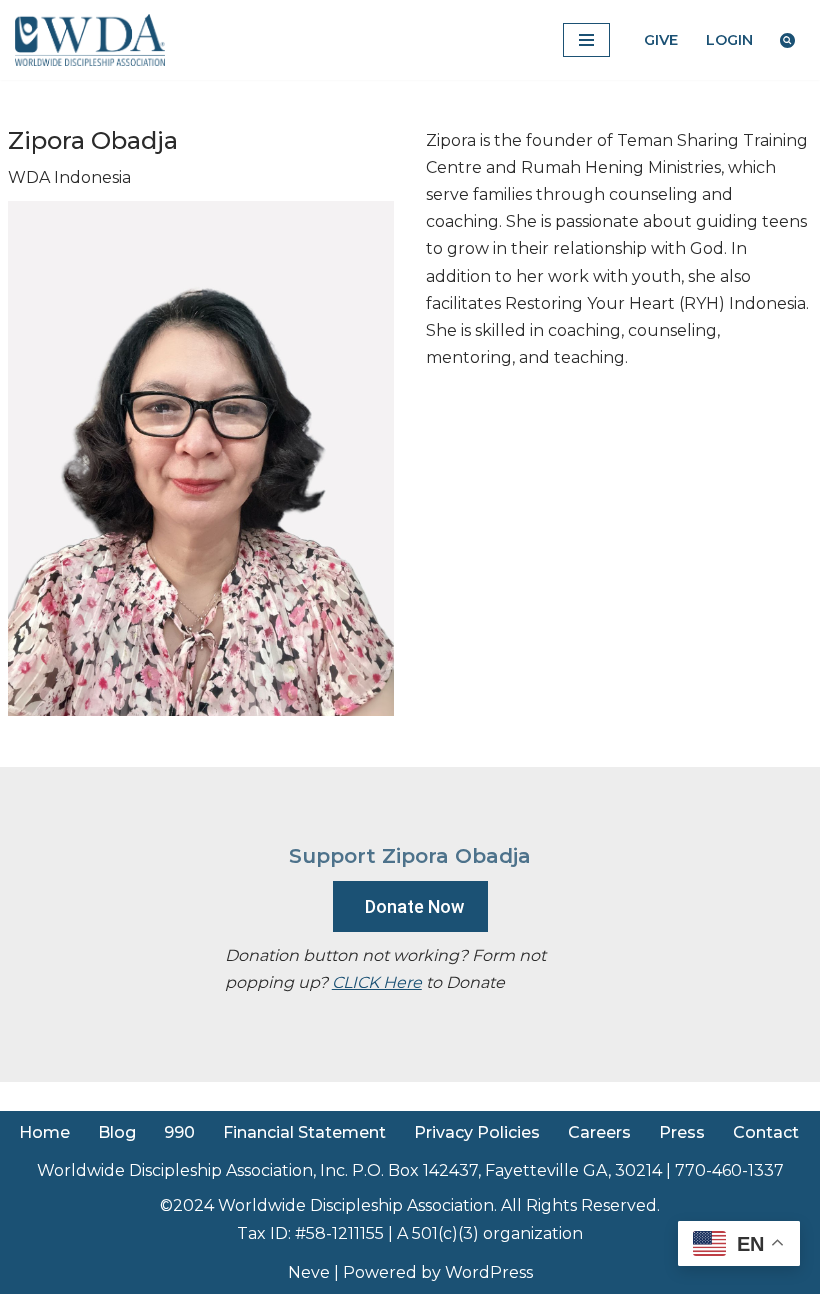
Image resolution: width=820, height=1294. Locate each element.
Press (682, 1132)
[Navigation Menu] (586, 40)
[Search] (787, 40)
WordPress (489, 1272)
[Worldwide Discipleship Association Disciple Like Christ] (90, 40)
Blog (117, 1132)
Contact (766, 1132)
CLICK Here (377, 982)
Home (44, 1132)
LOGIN (729, 40)
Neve (309, 1272)
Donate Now (414, 906)
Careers (599, 1132)
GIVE (661, 40)
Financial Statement (304, 1132)
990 (179, 1132)
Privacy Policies (477, 1132)
